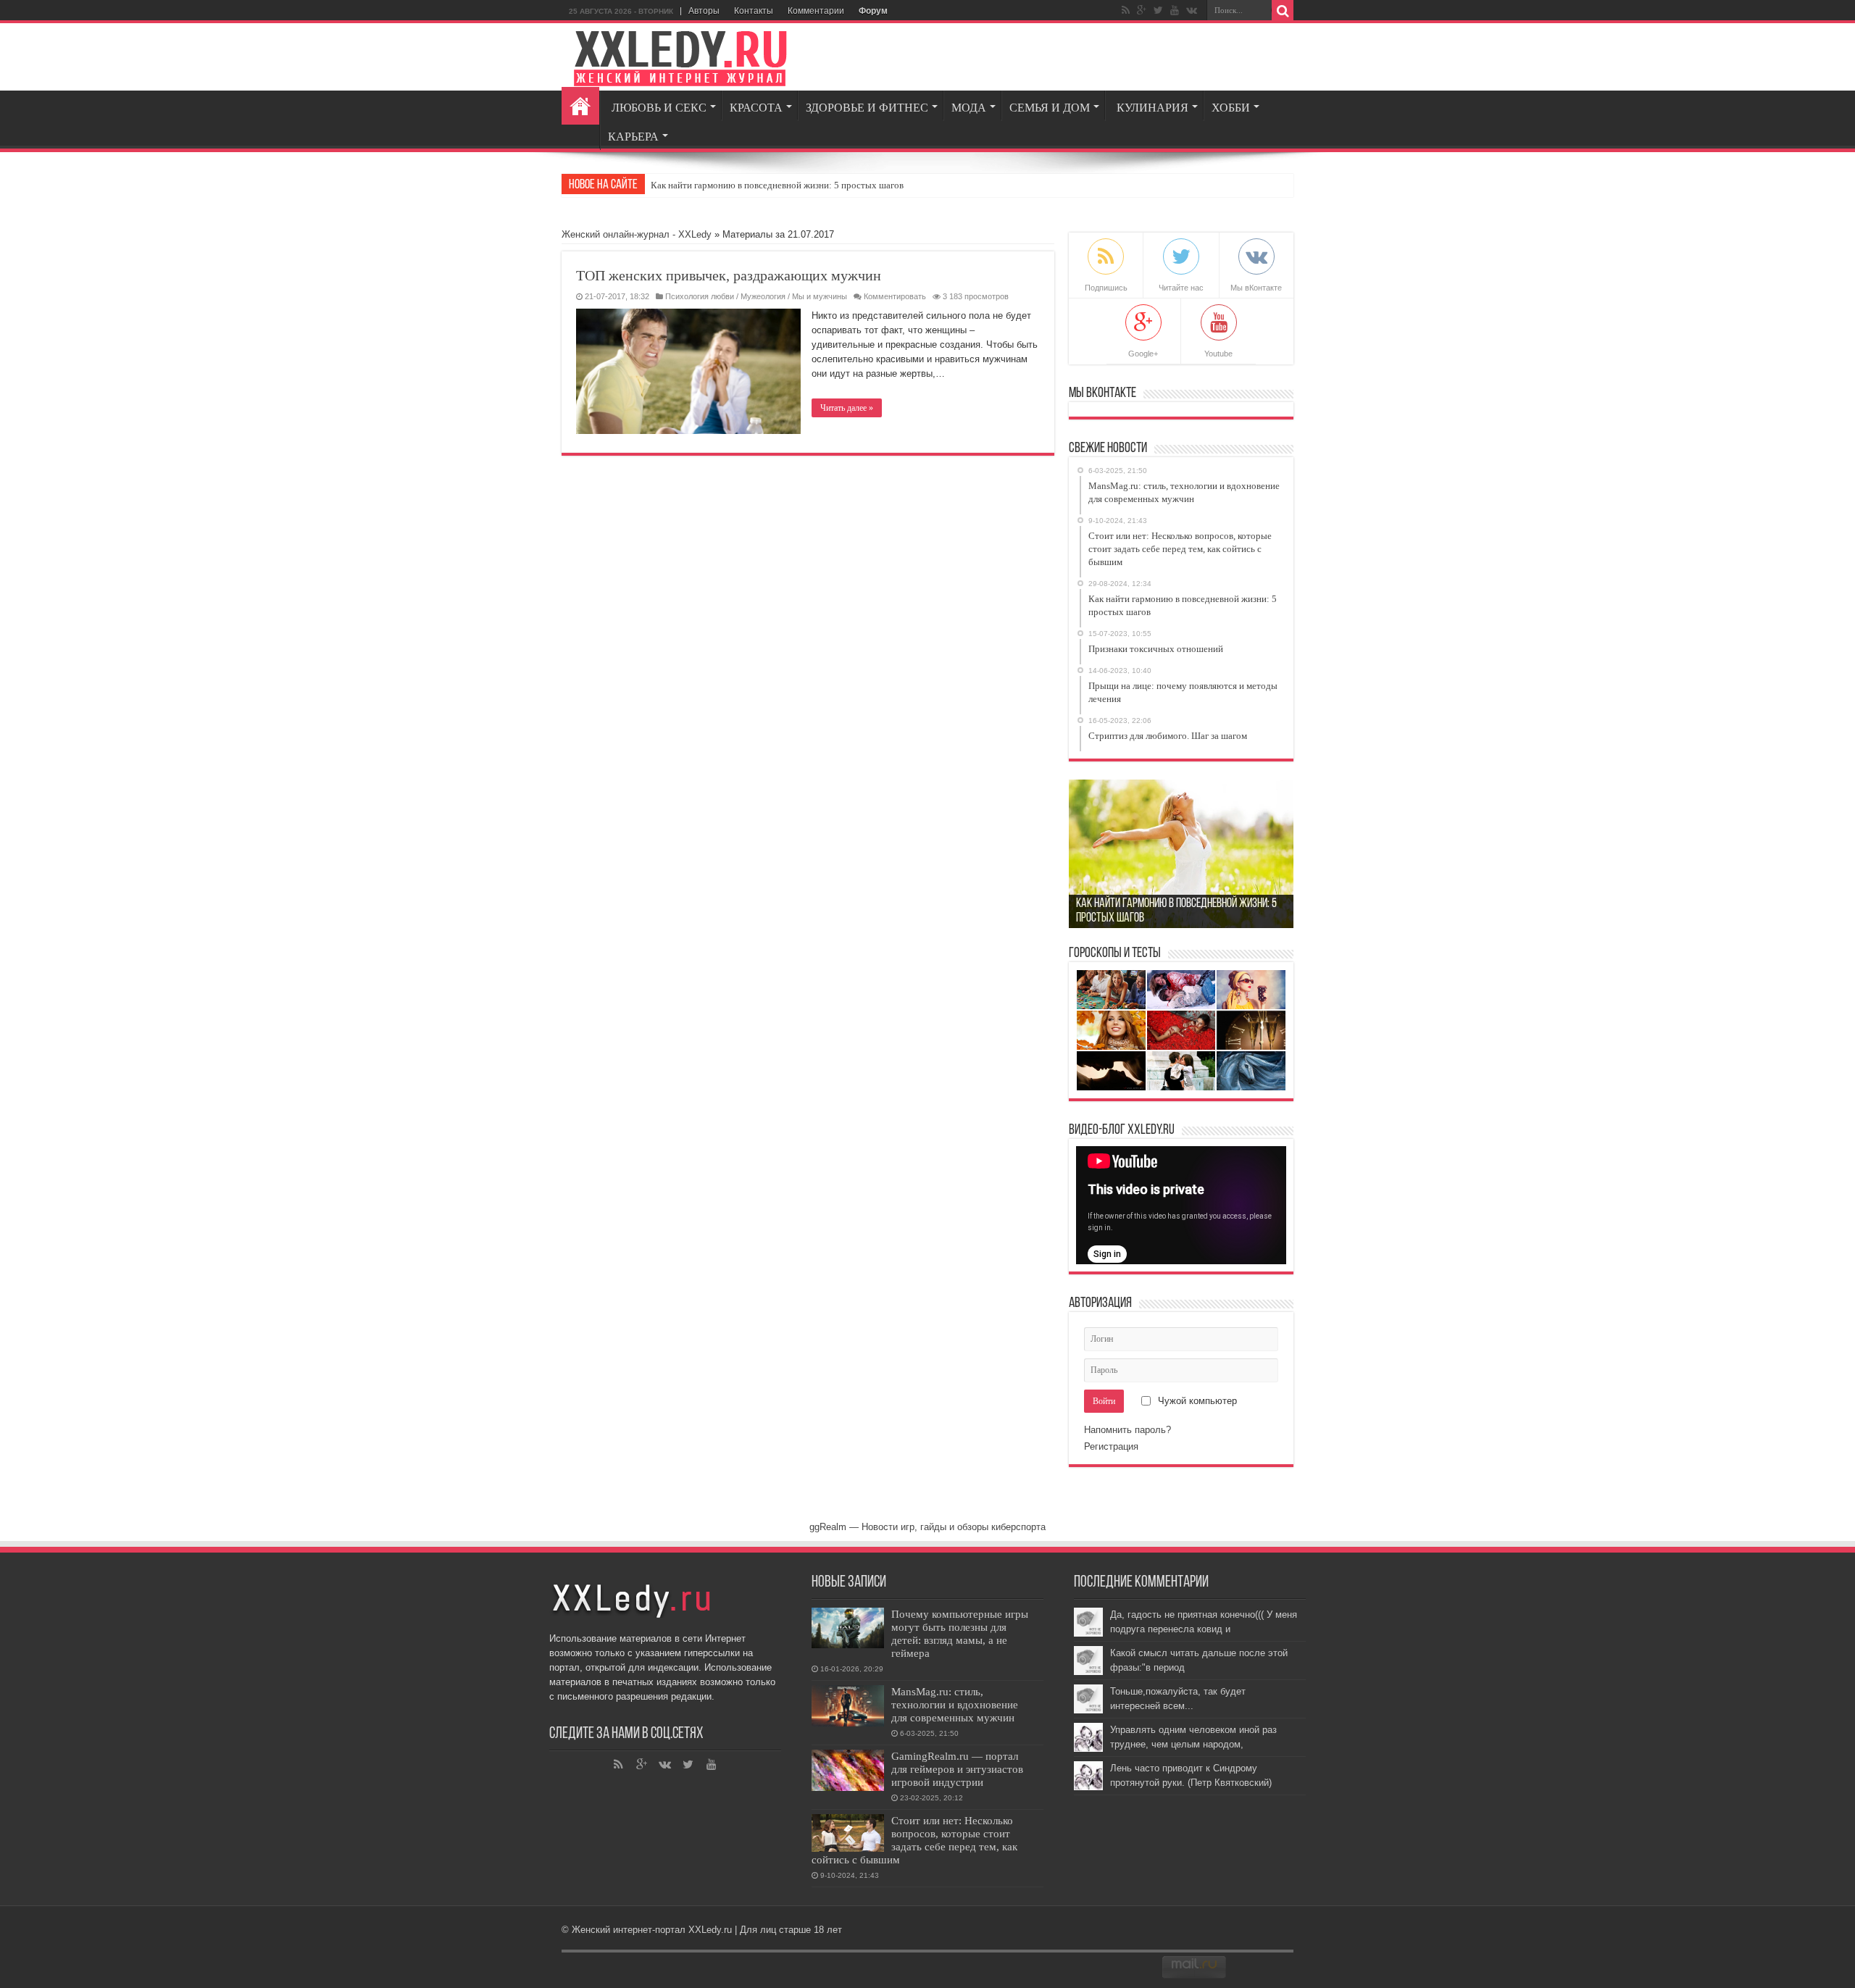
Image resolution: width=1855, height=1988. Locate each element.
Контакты (754, 11)
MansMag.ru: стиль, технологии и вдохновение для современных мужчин (955, 1704)
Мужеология (763, 296)
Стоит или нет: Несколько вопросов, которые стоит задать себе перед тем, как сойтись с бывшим (914, 1840)
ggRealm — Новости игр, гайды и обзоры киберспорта (927, 1527)
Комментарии (816, 11)
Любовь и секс (659, 108)
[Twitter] (1158, 10)
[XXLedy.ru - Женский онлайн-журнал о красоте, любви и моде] (681, 56)
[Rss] (619, 1765)
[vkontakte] (1192, 10)
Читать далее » (847, 408)
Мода (969, 108)
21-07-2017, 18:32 (617, 296)
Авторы (704, 11)
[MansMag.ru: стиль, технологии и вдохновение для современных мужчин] (848, 1706)
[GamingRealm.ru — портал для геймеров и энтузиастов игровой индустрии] (848, 1770)
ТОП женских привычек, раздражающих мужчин (729, 275)
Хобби (1231, 108)
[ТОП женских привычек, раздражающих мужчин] (688, 371)
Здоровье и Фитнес (867, 108)
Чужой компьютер (1196, 1401)
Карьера (633, 137)
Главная (580, 106)
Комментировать (895, 296)
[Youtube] (1175, 10)
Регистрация (1111, 1446)
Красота (756, 108)
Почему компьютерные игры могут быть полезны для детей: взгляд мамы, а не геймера (960, 1633)
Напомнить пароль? (1127, 1430)
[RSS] (1126, 10)
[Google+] (1142, 10)
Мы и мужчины (820, 296)
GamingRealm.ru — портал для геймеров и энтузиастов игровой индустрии (957, 1769)
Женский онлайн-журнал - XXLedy (637, 234)
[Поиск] (1283, 11)
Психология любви (700, 296)
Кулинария (1152, 108)
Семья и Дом (1050, 108)
